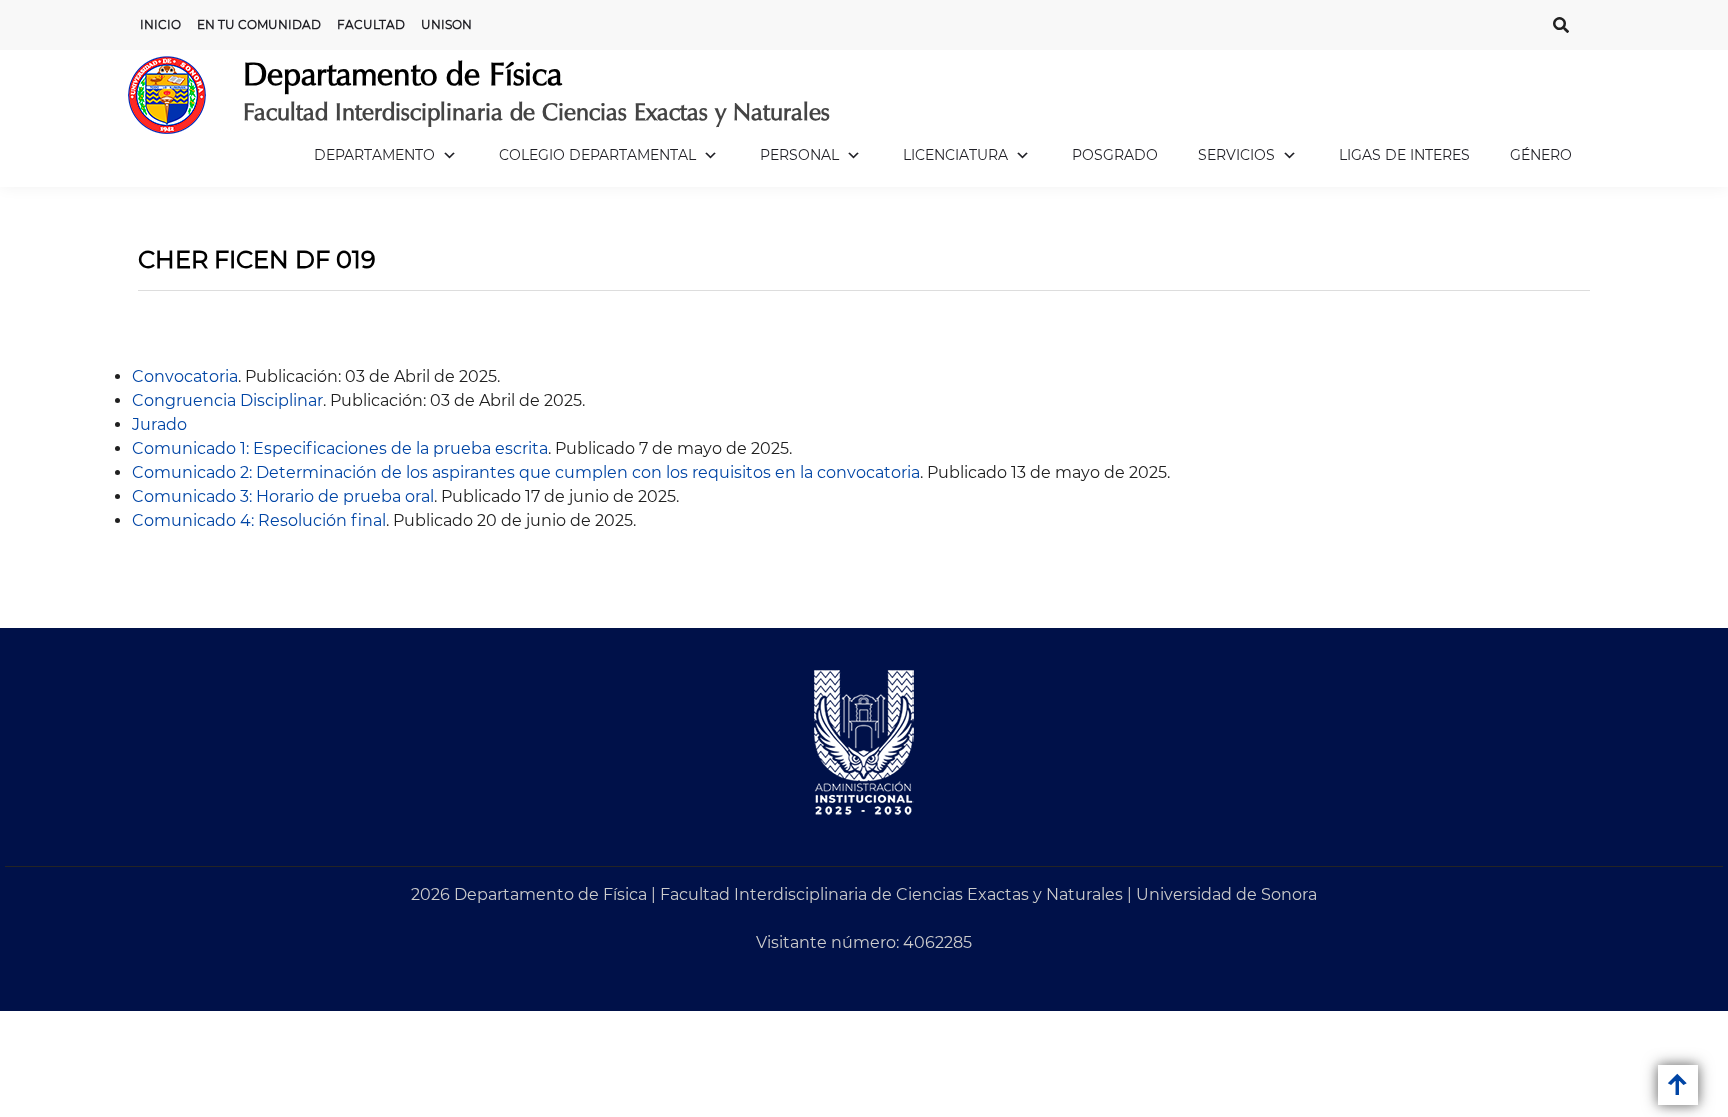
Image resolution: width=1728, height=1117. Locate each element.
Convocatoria (185, 376)
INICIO (160, 24)
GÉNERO (1541, 155)
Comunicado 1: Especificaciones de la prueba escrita (340, 448)
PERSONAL (799, 155)
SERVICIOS (1236, 155)
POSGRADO (1115, 155)
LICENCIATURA (955, 155)
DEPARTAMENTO (374, 155)
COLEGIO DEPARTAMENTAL (597, 155)
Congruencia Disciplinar (227, 400)
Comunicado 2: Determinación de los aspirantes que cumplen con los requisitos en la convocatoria (526, 472)
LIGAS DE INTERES (1404, 155)
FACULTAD (371, 24)
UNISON (446, 24)
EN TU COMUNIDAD (259, 24)
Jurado (159, 424)
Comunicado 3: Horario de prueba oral (283, 496)
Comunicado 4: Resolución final (259, 520)
